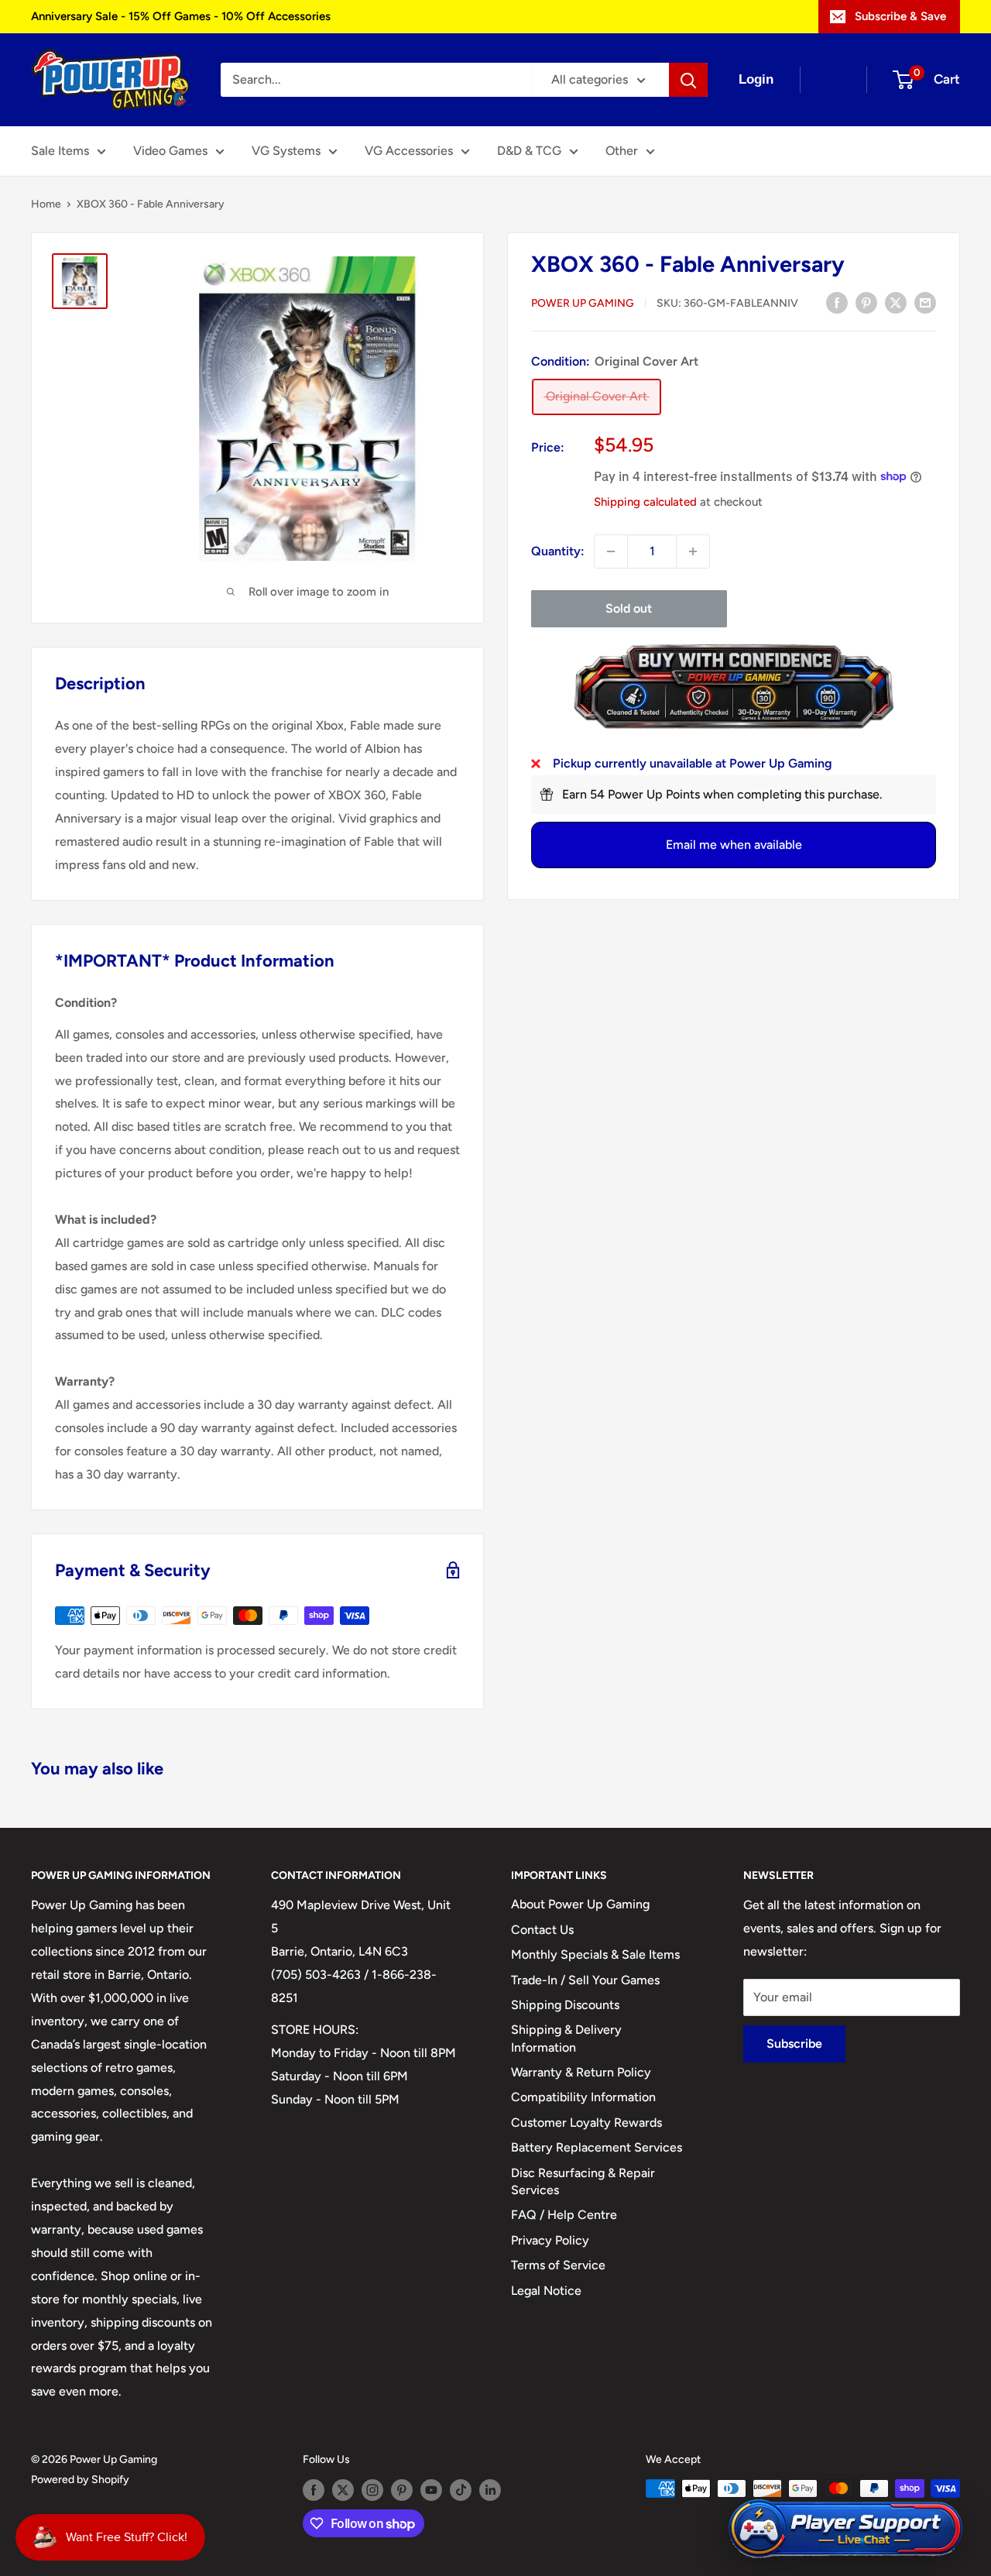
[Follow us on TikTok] (461, 2490)
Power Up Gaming (583, 303)
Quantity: (558, 551)
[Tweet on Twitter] (896, 302)
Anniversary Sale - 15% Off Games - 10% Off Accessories (181, 16)
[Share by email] (925, 302)
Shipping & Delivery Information (566, 2038)
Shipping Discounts (565, 2005)
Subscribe (794, 2044)
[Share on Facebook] (837, 302)
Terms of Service (558, 2265)
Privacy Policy (550, 2240)
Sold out (629, 608)
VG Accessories (409, 151)
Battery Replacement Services (597, 2147)
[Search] (688, 80)
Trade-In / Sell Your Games (585, 1980)
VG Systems (286, 151)
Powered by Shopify (80, 2480)
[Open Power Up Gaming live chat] (845, 2529)
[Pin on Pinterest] (866, 302)
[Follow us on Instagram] (372, 2490)
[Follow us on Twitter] (343, 2490)
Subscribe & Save (900, 16)
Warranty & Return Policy (581, 2072)
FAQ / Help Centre (564, 2215)
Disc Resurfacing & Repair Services (583, 2181)
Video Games (170, 151)
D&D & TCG (529, 151)
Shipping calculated (645, 501)
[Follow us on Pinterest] (402, 2490)
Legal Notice (546, 2291)
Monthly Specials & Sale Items (595, 1954)
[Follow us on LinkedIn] (490, 2490)
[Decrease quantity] (611, 551)
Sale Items (60, 151)
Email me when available (734, 845)
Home (46, 204)
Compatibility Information (583, 2097)
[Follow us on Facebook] (314, 2490)
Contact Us (542, 1930)
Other (622, 151)
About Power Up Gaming (580, 1904)
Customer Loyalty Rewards (586, 2123)
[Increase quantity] (693, 551)
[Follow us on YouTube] (431, 2490)
